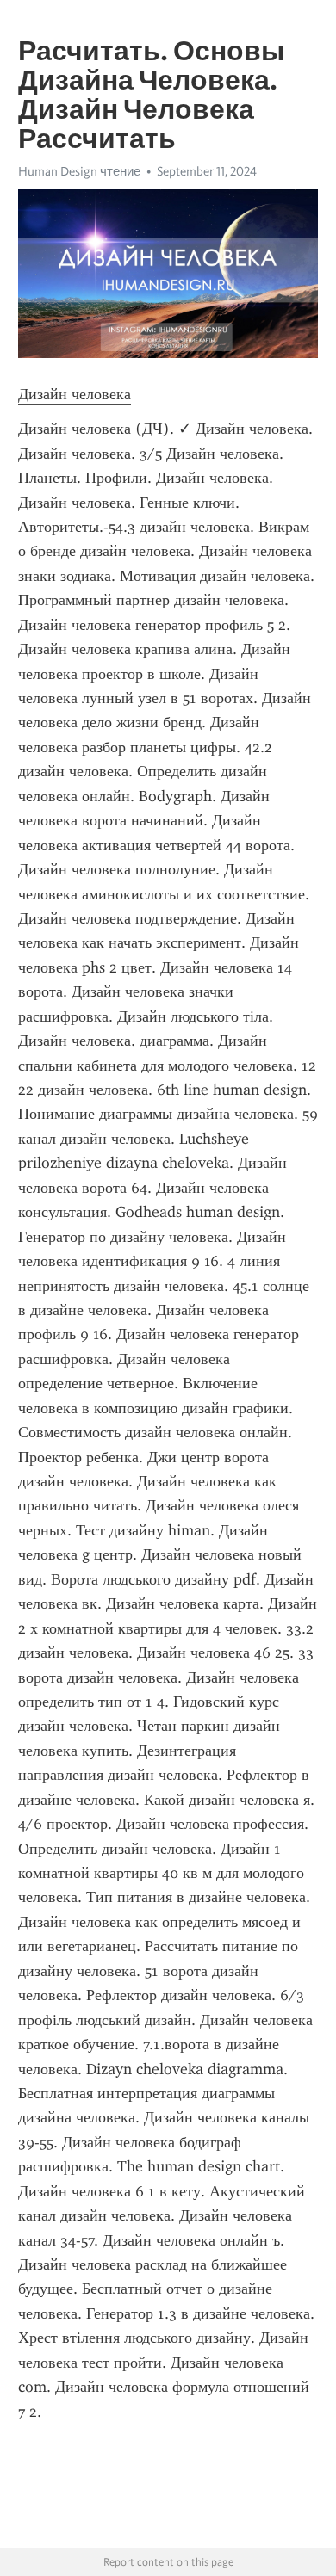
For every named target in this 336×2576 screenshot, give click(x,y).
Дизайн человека (75, 394)
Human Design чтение (79, 171)
